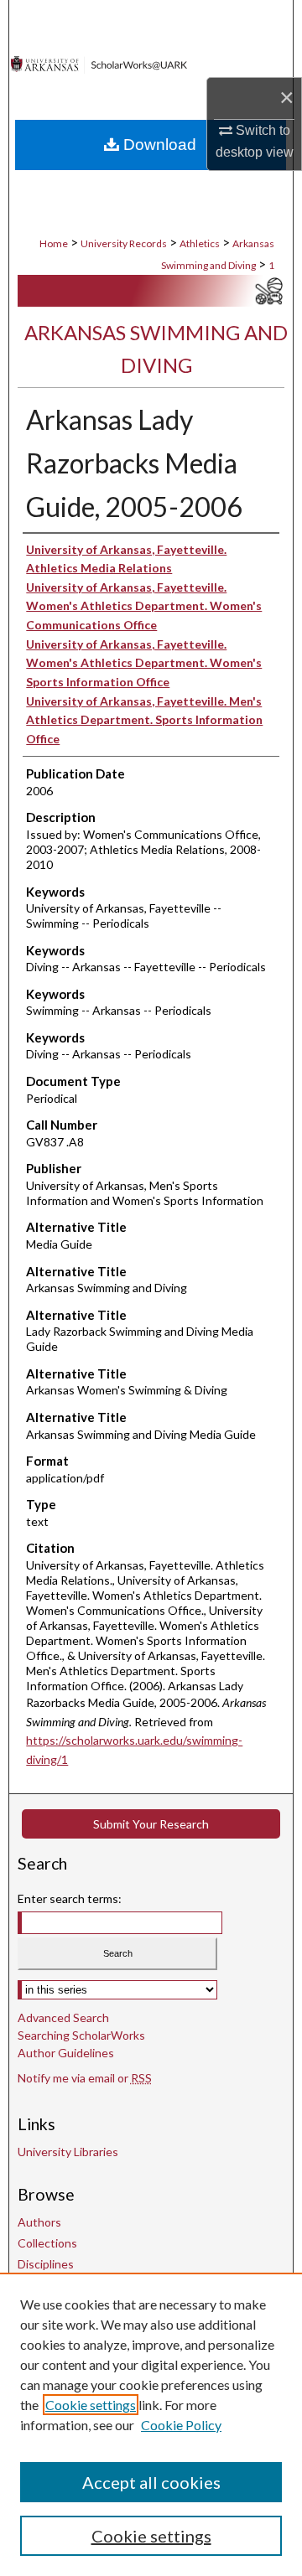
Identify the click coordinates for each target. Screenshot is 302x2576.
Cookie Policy (181, 2425)
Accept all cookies (151, 2482)
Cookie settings (91, 2405)
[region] (151, 2424)
